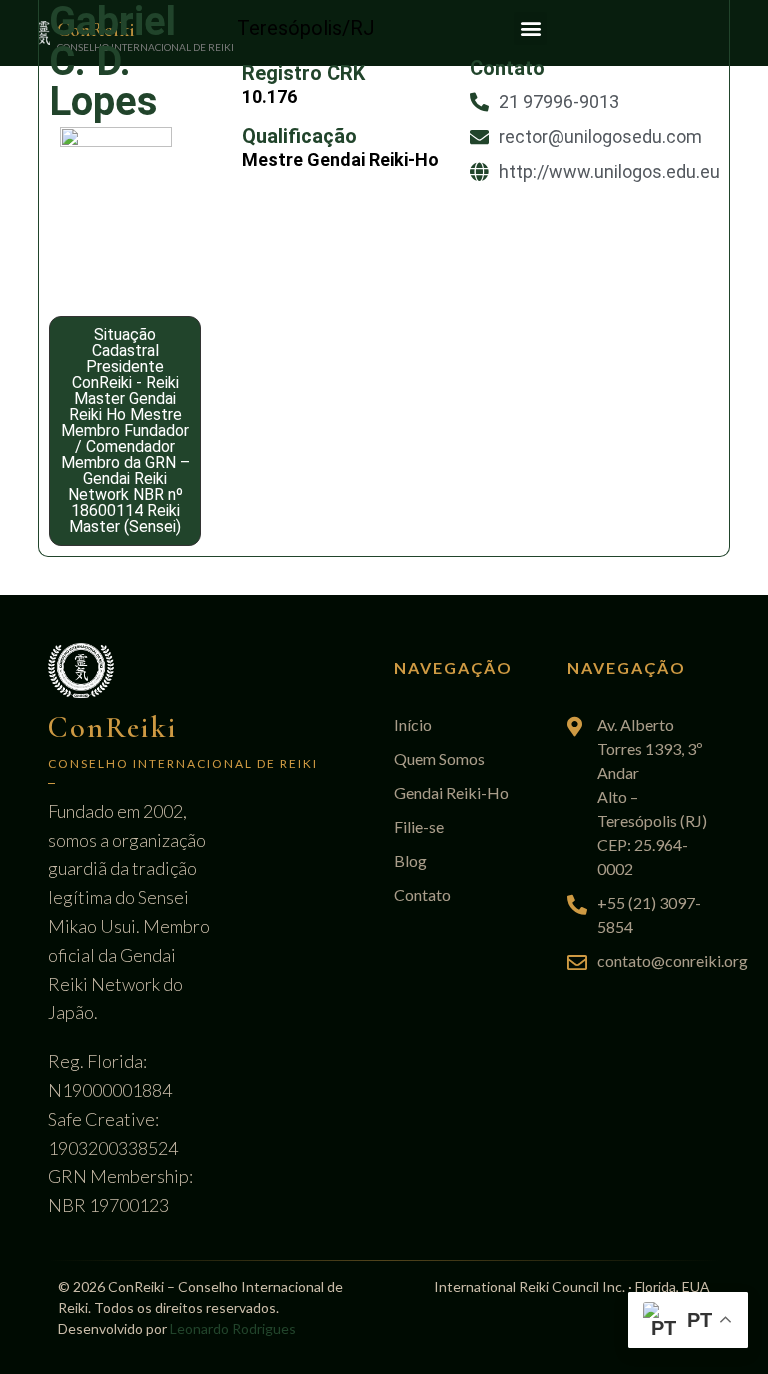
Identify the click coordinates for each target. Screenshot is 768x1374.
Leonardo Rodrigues (233, 1328)
